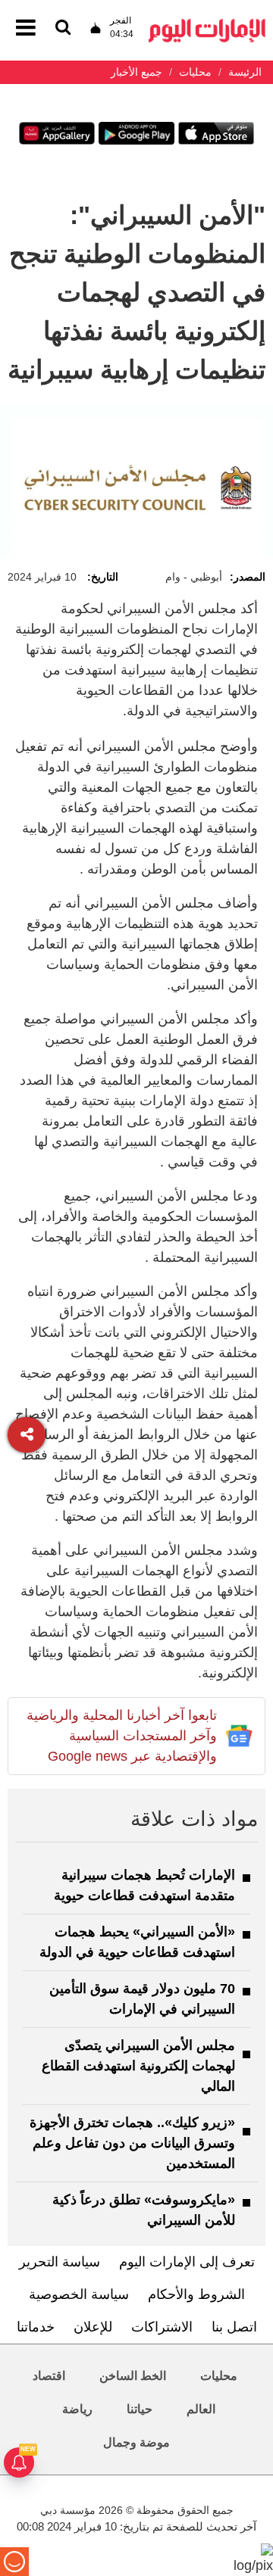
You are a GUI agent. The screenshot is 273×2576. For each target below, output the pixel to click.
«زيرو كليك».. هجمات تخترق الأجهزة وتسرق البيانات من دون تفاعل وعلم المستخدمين (132, 2143)
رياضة (77, 2409)
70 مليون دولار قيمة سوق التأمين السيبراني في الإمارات (142, 1999)
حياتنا (140, 2409)
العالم (201, 2409)
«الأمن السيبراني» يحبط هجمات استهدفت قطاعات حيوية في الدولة (137, 1942)
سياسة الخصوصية (79, 2294)
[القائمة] (63, 28)
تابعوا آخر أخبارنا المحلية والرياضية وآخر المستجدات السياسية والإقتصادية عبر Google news (122, 1736)
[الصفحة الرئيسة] (207, 23)
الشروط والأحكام (196, 2294)
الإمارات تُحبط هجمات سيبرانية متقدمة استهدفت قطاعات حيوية (144, 1885)
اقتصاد (49, 2376)
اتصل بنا (234, 2327)
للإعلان (93, 2327)
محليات (219, 2376)
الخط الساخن (133, 2376)
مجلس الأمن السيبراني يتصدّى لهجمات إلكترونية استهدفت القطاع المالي (138, 2066)
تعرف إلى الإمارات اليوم (187, 2262)
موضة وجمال (136, 2442)
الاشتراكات (162, 2327)
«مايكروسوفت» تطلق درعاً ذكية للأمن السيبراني (144, 2210)
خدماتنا (36, 2327)
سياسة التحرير (60, 2262)
